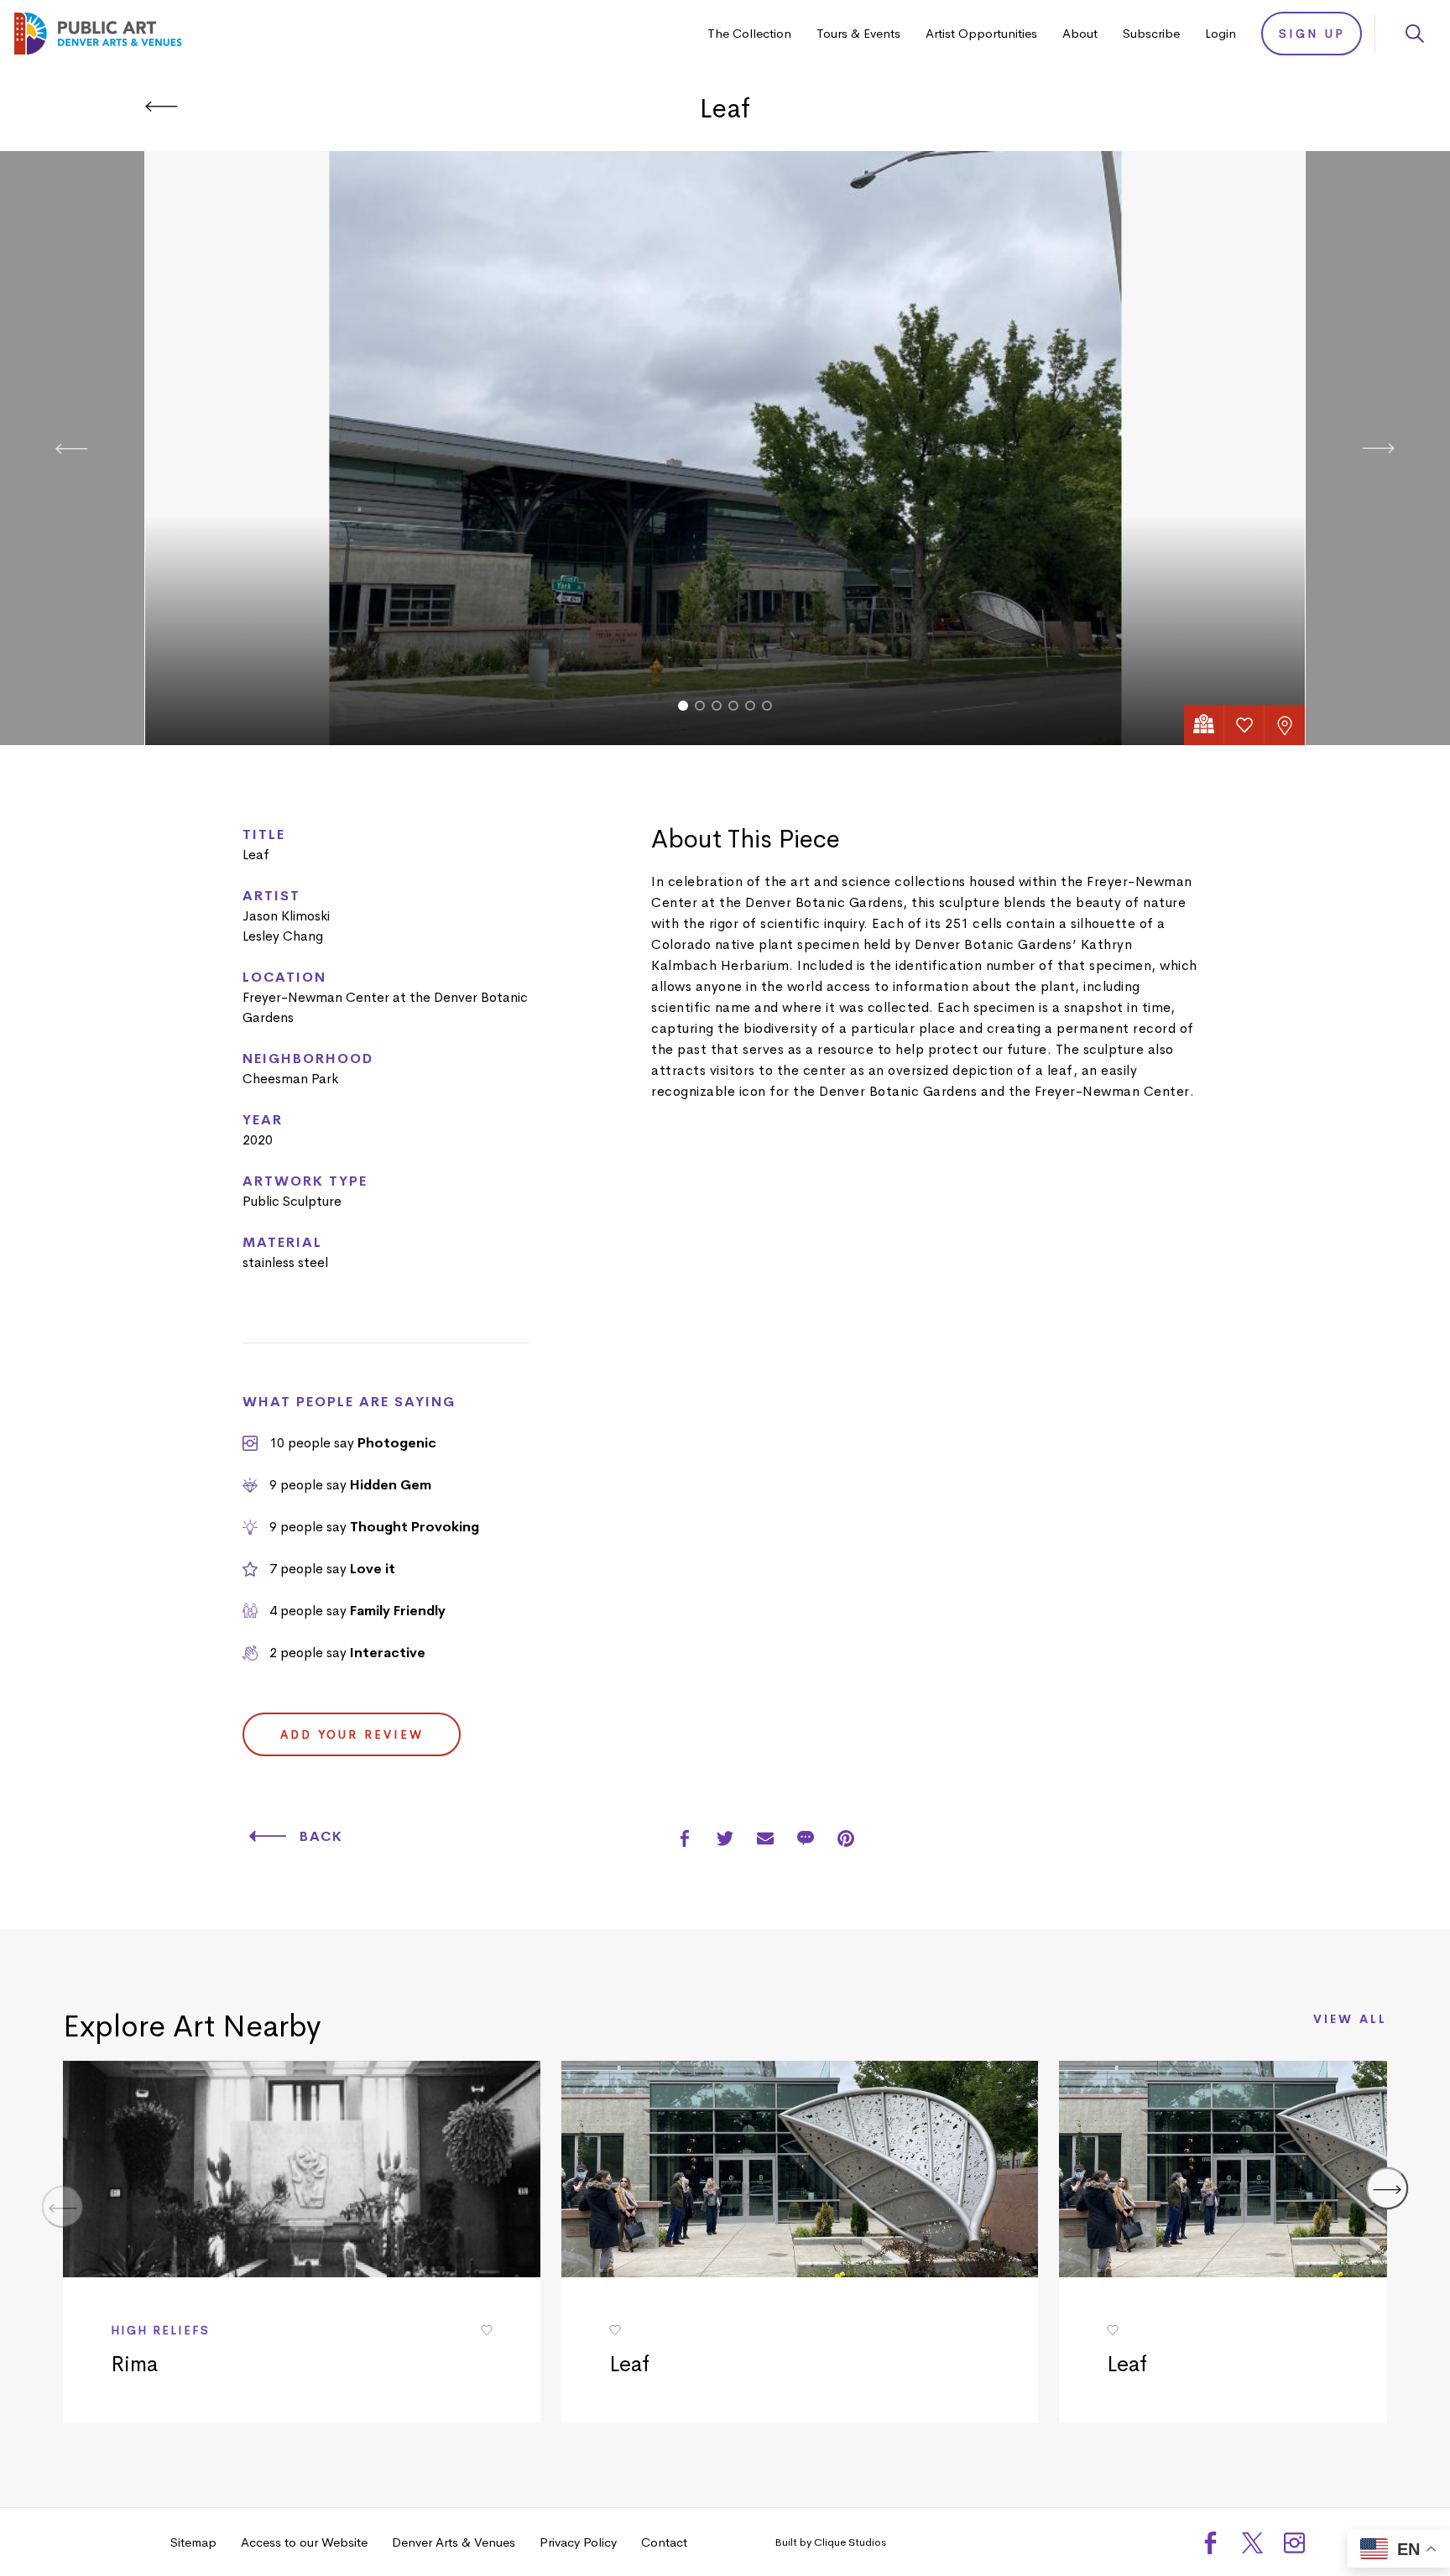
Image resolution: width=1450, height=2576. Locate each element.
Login (1221, 33)
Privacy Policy (578, 2542)
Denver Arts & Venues (454, 2542)
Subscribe (1151, 33)
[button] (683, 706)
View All (1350, 2020)
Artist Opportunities (981, 33)
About (1080, 33)
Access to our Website (304, 2542)
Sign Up (1312, 34)
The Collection (749, 33)
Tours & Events (858, 33)
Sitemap (193, 2542)
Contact (664, 2542)
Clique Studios (850, 2542)
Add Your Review (352, 1734)
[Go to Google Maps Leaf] (1204, 725)
